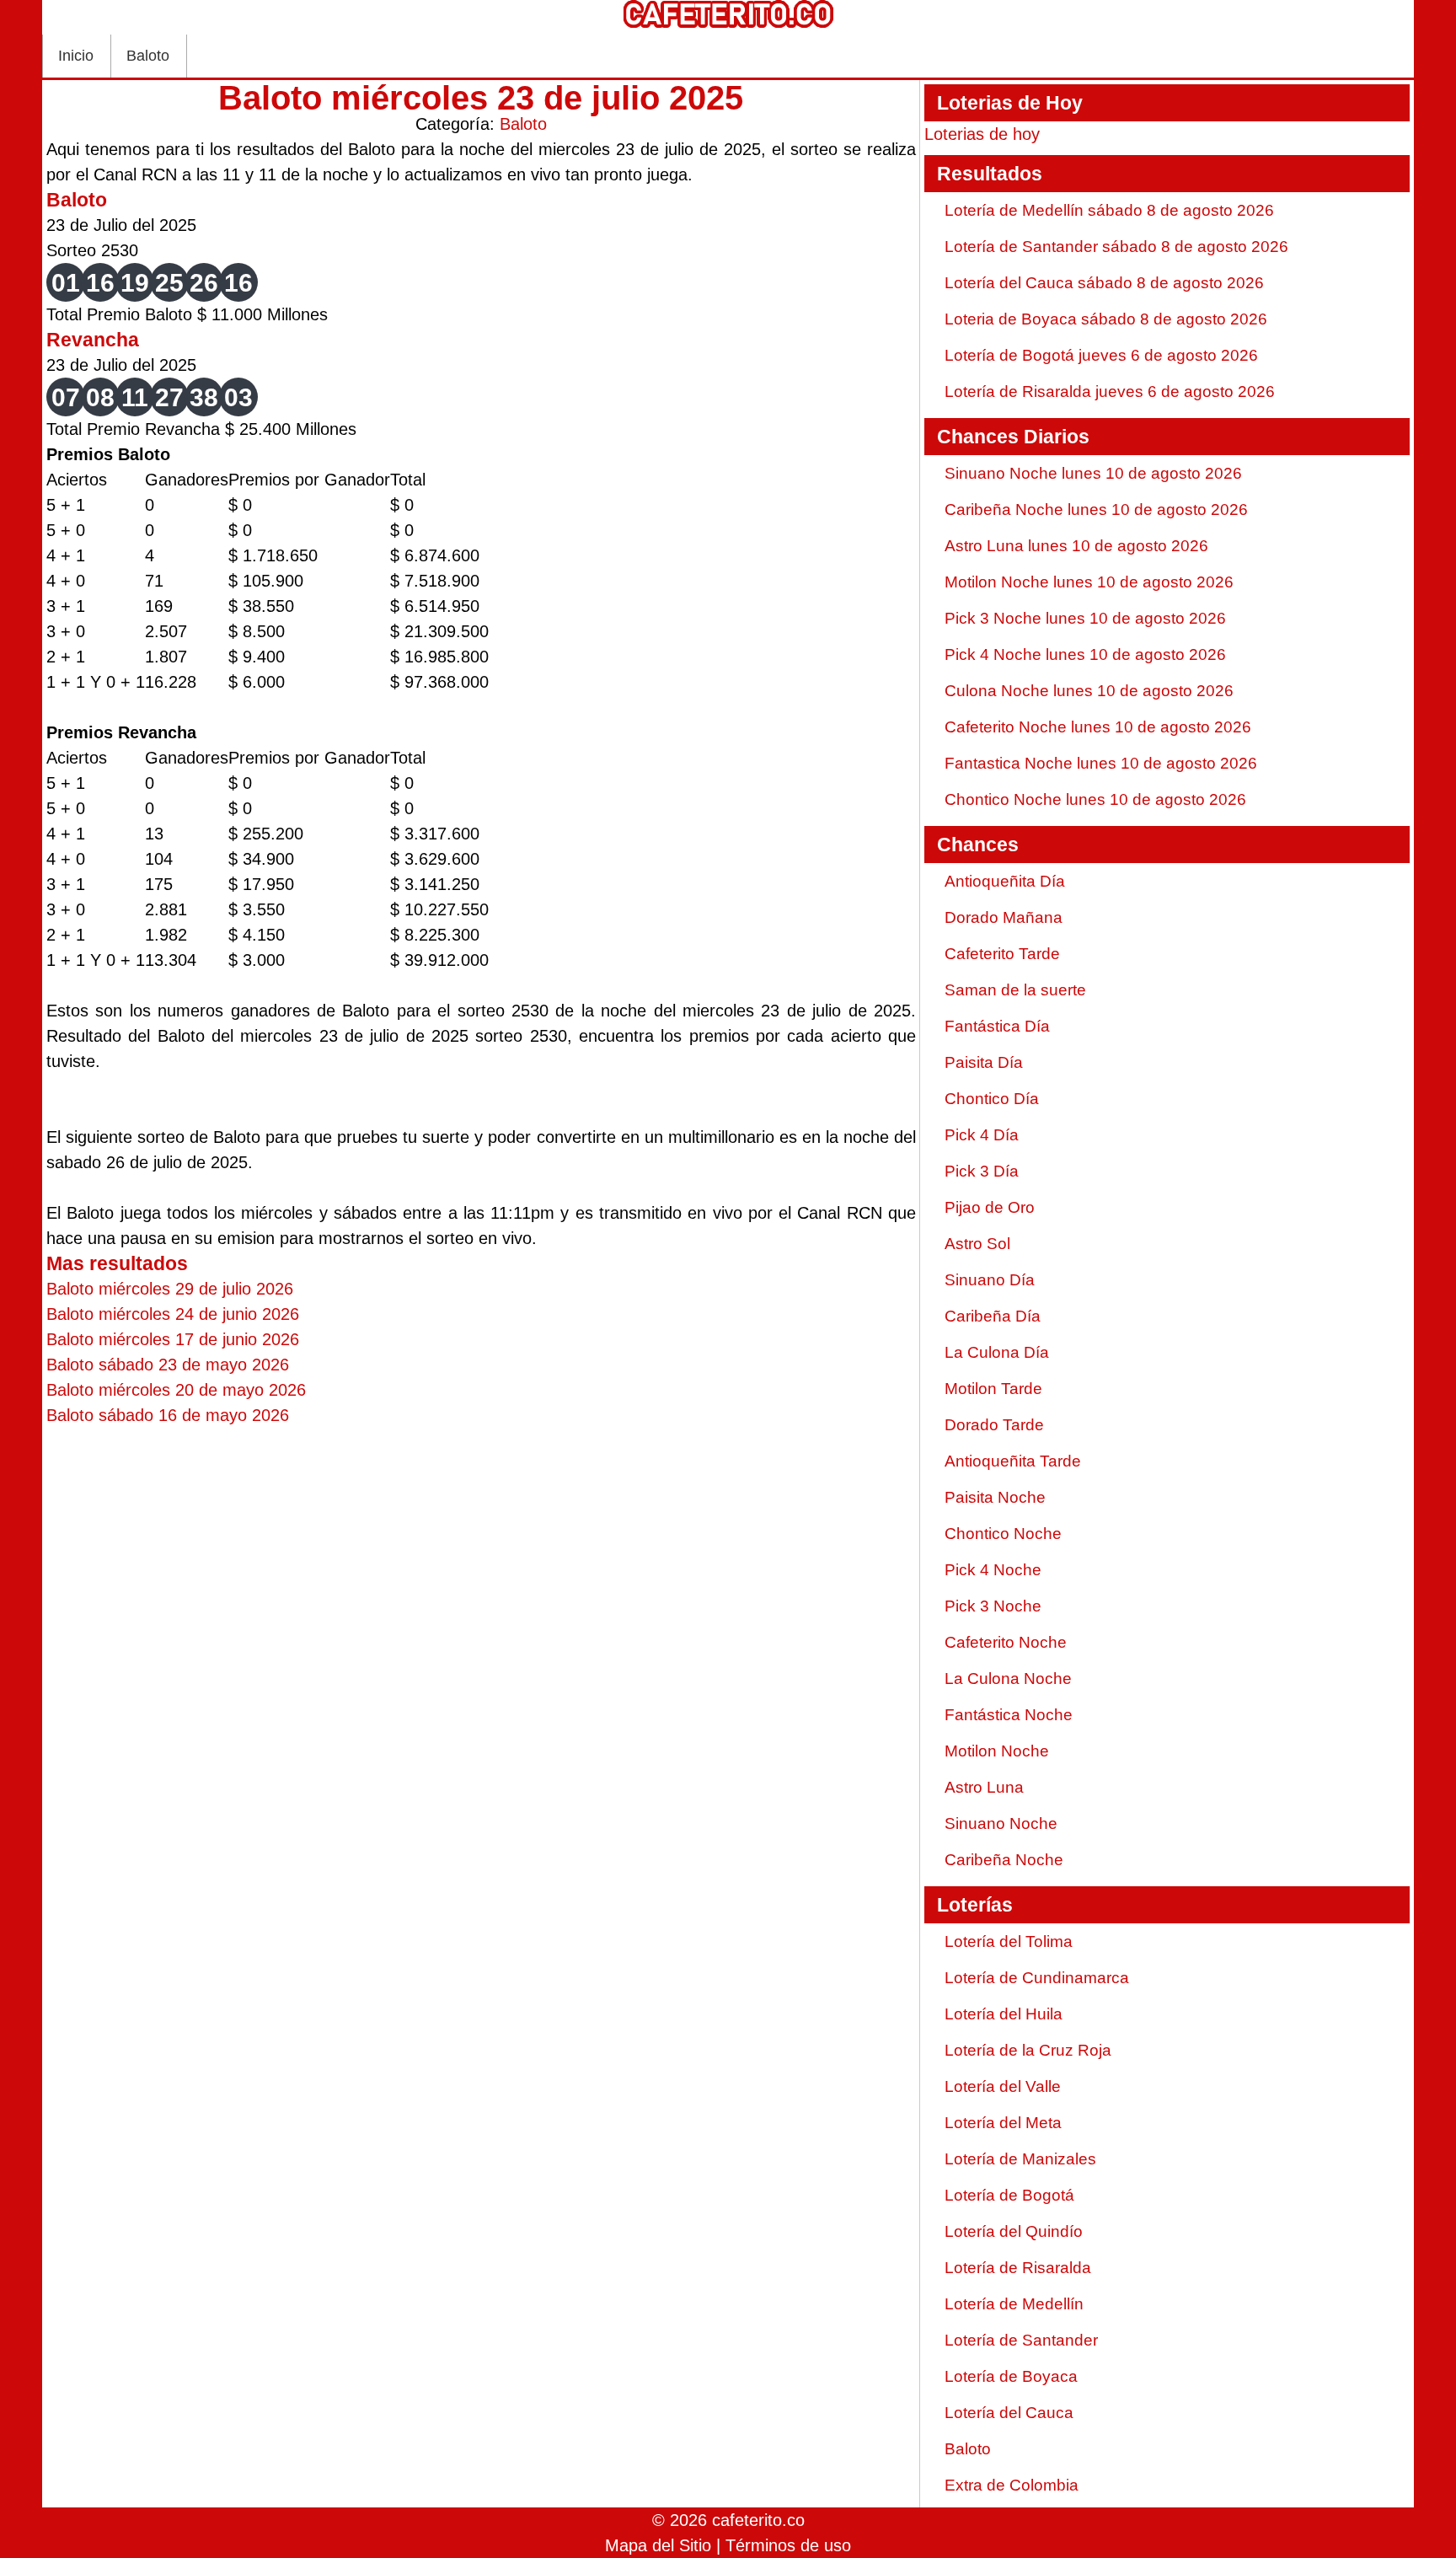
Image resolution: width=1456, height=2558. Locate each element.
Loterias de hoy (982, 134)
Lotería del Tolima (1009, 1941)
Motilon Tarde (993, 1389)
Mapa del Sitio (658, 2545)
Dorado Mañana (1004, 917)
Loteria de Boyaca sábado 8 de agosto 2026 (1106, 319)
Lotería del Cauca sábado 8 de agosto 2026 (1104, 283)
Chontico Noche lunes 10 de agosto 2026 (1095, 799)
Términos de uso (788, 2545)
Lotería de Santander (1021, 2340)
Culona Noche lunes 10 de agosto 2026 (1089, 691)
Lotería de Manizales (1020, 2159)
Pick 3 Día (982, 1171)
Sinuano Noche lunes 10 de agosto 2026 (1093, 473)
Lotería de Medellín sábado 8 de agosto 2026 (1109, 210)
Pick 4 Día (982, 1135)
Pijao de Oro (990, 1207)
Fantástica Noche (1009, 1715)
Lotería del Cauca (1009, 2413)
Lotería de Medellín (1014, 2304)
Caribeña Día (993, 1316)
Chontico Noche (1003, 1534)
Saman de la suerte (1015, 990)
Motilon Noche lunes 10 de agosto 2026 (1089, 582)
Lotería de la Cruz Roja (1028, 2050)
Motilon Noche (997, 1751)
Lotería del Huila (1004, 2014)
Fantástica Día (997, 1026)
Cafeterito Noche (1006, 1642)
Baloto (148, 56)
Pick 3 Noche (993, 1606)
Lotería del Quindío (1014, 2231)
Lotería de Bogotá (1009, 2195)
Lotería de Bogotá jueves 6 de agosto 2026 (1101, 355)
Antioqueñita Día (1005, 881)
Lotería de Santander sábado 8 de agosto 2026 (1116, 247)
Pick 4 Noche (993, 1570)
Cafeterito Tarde (1002, 954)
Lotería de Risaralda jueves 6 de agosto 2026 (1110, 391)
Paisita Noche (995, 1497)
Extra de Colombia (1012, 2485)
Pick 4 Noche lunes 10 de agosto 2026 (1085, 654)
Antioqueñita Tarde (1013, 1461)
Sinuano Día (990, 1280)
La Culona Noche (1008, 1679)
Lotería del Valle (1003, 2086)
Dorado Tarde (994, 1425)
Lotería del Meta (1003, 2123)
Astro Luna (984, 1787)
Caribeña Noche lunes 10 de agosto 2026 (1096, 509)
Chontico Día (992, 1099)
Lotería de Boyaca (1011, 2376)
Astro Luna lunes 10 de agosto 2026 (1076, 546)
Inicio (76, 56)
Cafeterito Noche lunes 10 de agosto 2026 (1098, 727)
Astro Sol (977, 1244)
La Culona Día (997, 1352)
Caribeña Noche (1004, 1860)
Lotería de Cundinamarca (1037, 1978)
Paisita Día (984, 1062)
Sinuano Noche (1001, 1823)
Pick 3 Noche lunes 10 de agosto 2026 (1085, 618)
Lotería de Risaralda (1018, 2268)
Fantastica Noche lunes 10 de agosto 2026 (1101, 763)
